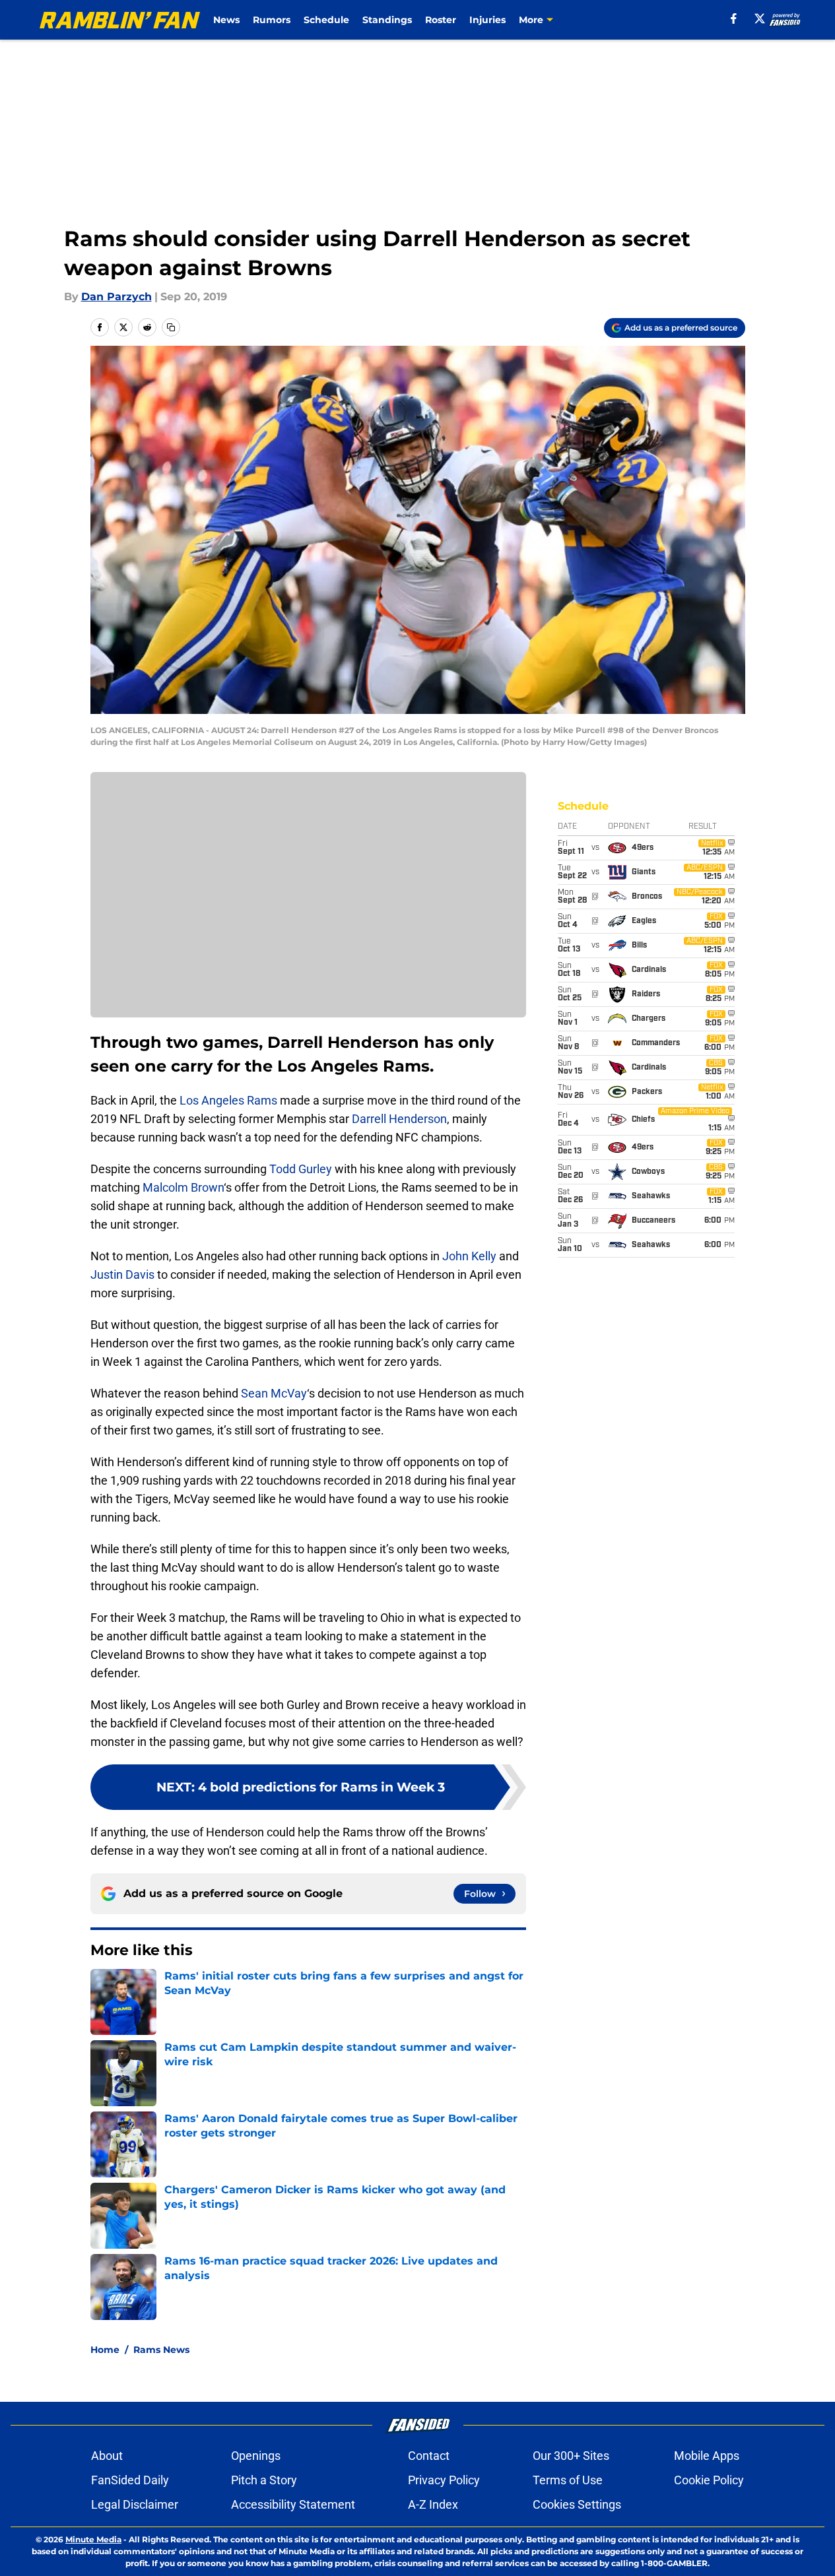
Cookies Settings (577, 2504)
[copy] (171, 327)
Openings (256, 2456)
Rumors (272, 20)
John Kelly (469, 1256)
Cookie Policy (709, 2480)
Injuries (487, 20)
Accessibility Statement (293, 2504)
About (107, 2456)
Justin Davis (122, 1274)
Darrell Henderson (399, 1119)
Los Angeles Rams (228, 1100)
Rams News (161, 2350)
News (226, 20)
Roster (441, 20)
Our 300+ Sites (571, 2456)
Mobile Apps (707, 2456)
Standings (387, 20)
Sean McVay (274, 1393)
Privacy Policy (444, 2480)
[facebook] (734, 18)
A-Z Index (433, 2504)
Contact (429, 2456)
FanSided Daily (130, 2480)
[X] (760, 18)
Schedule (326, 20)
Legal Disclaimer (135, 2504)
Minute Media (93, 2539)
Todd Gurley (301, 1169)
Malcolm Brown (183, 1187)
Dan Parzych (117, 297)
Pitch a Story (264, 2480)
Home (105, 2350)
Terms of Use (568, 2480)
